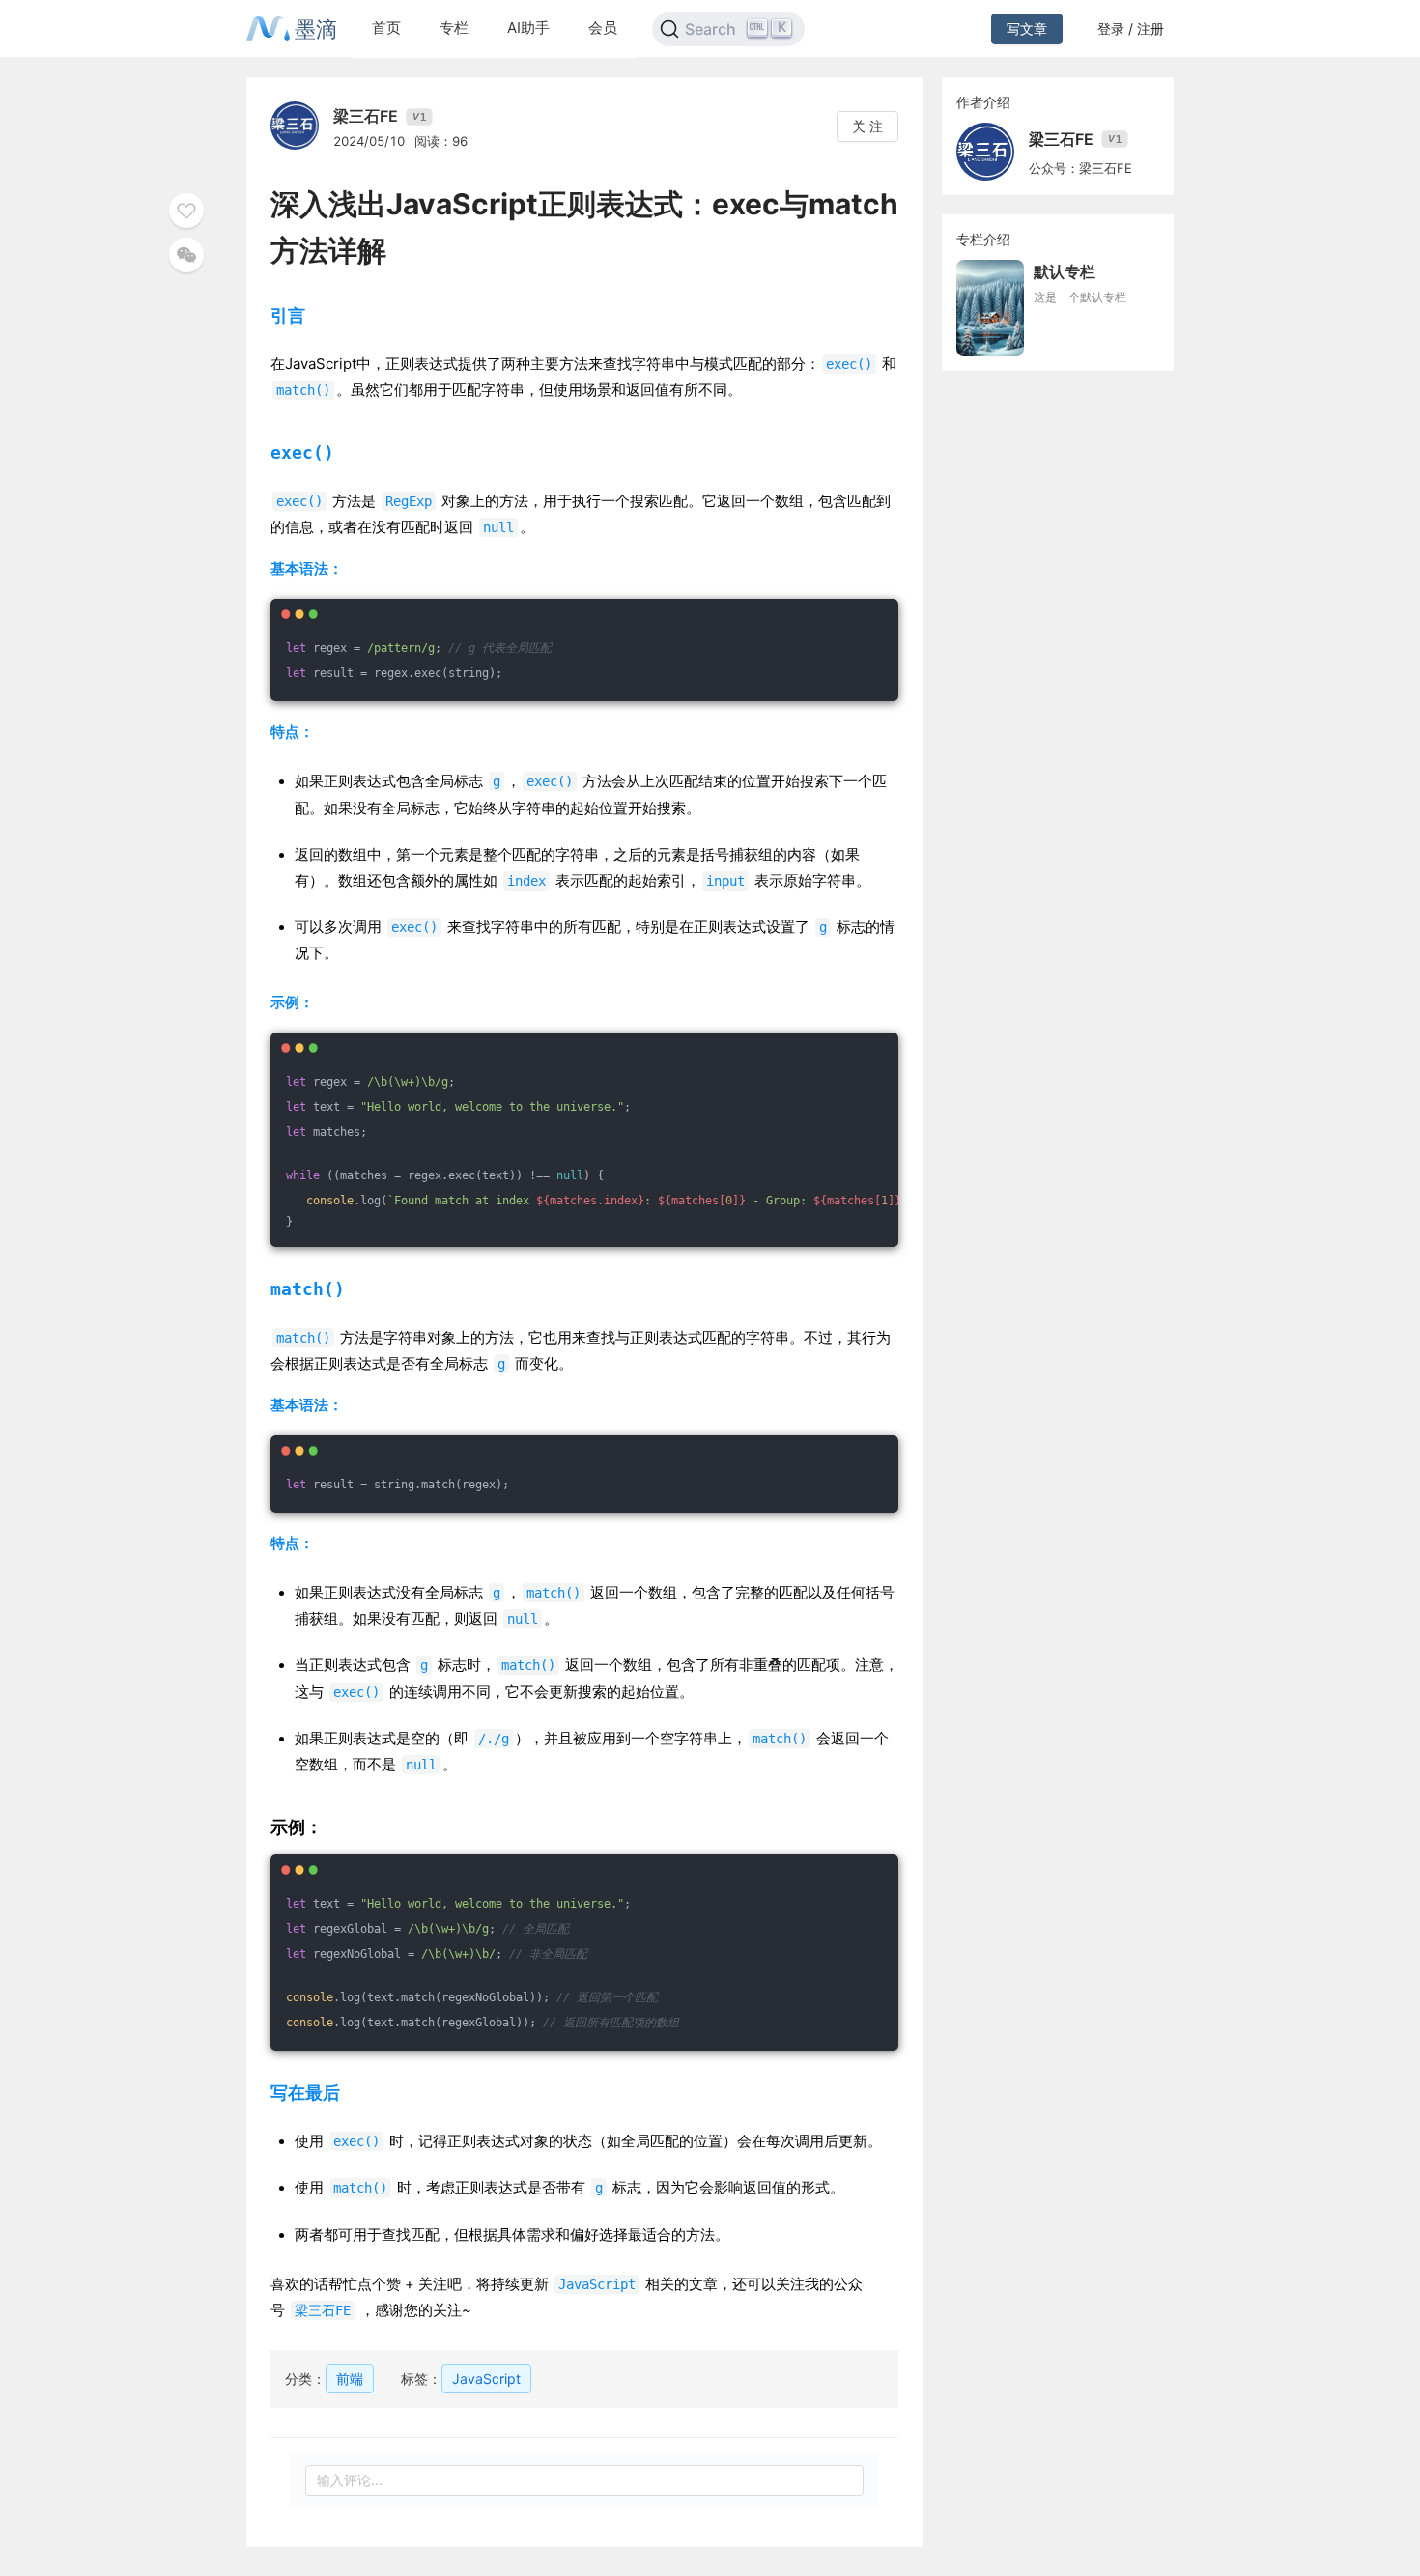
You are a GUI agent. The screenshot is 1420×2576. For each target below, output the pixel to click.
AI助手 (528, 28)
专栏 (454, 28)
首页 (386, 28)
